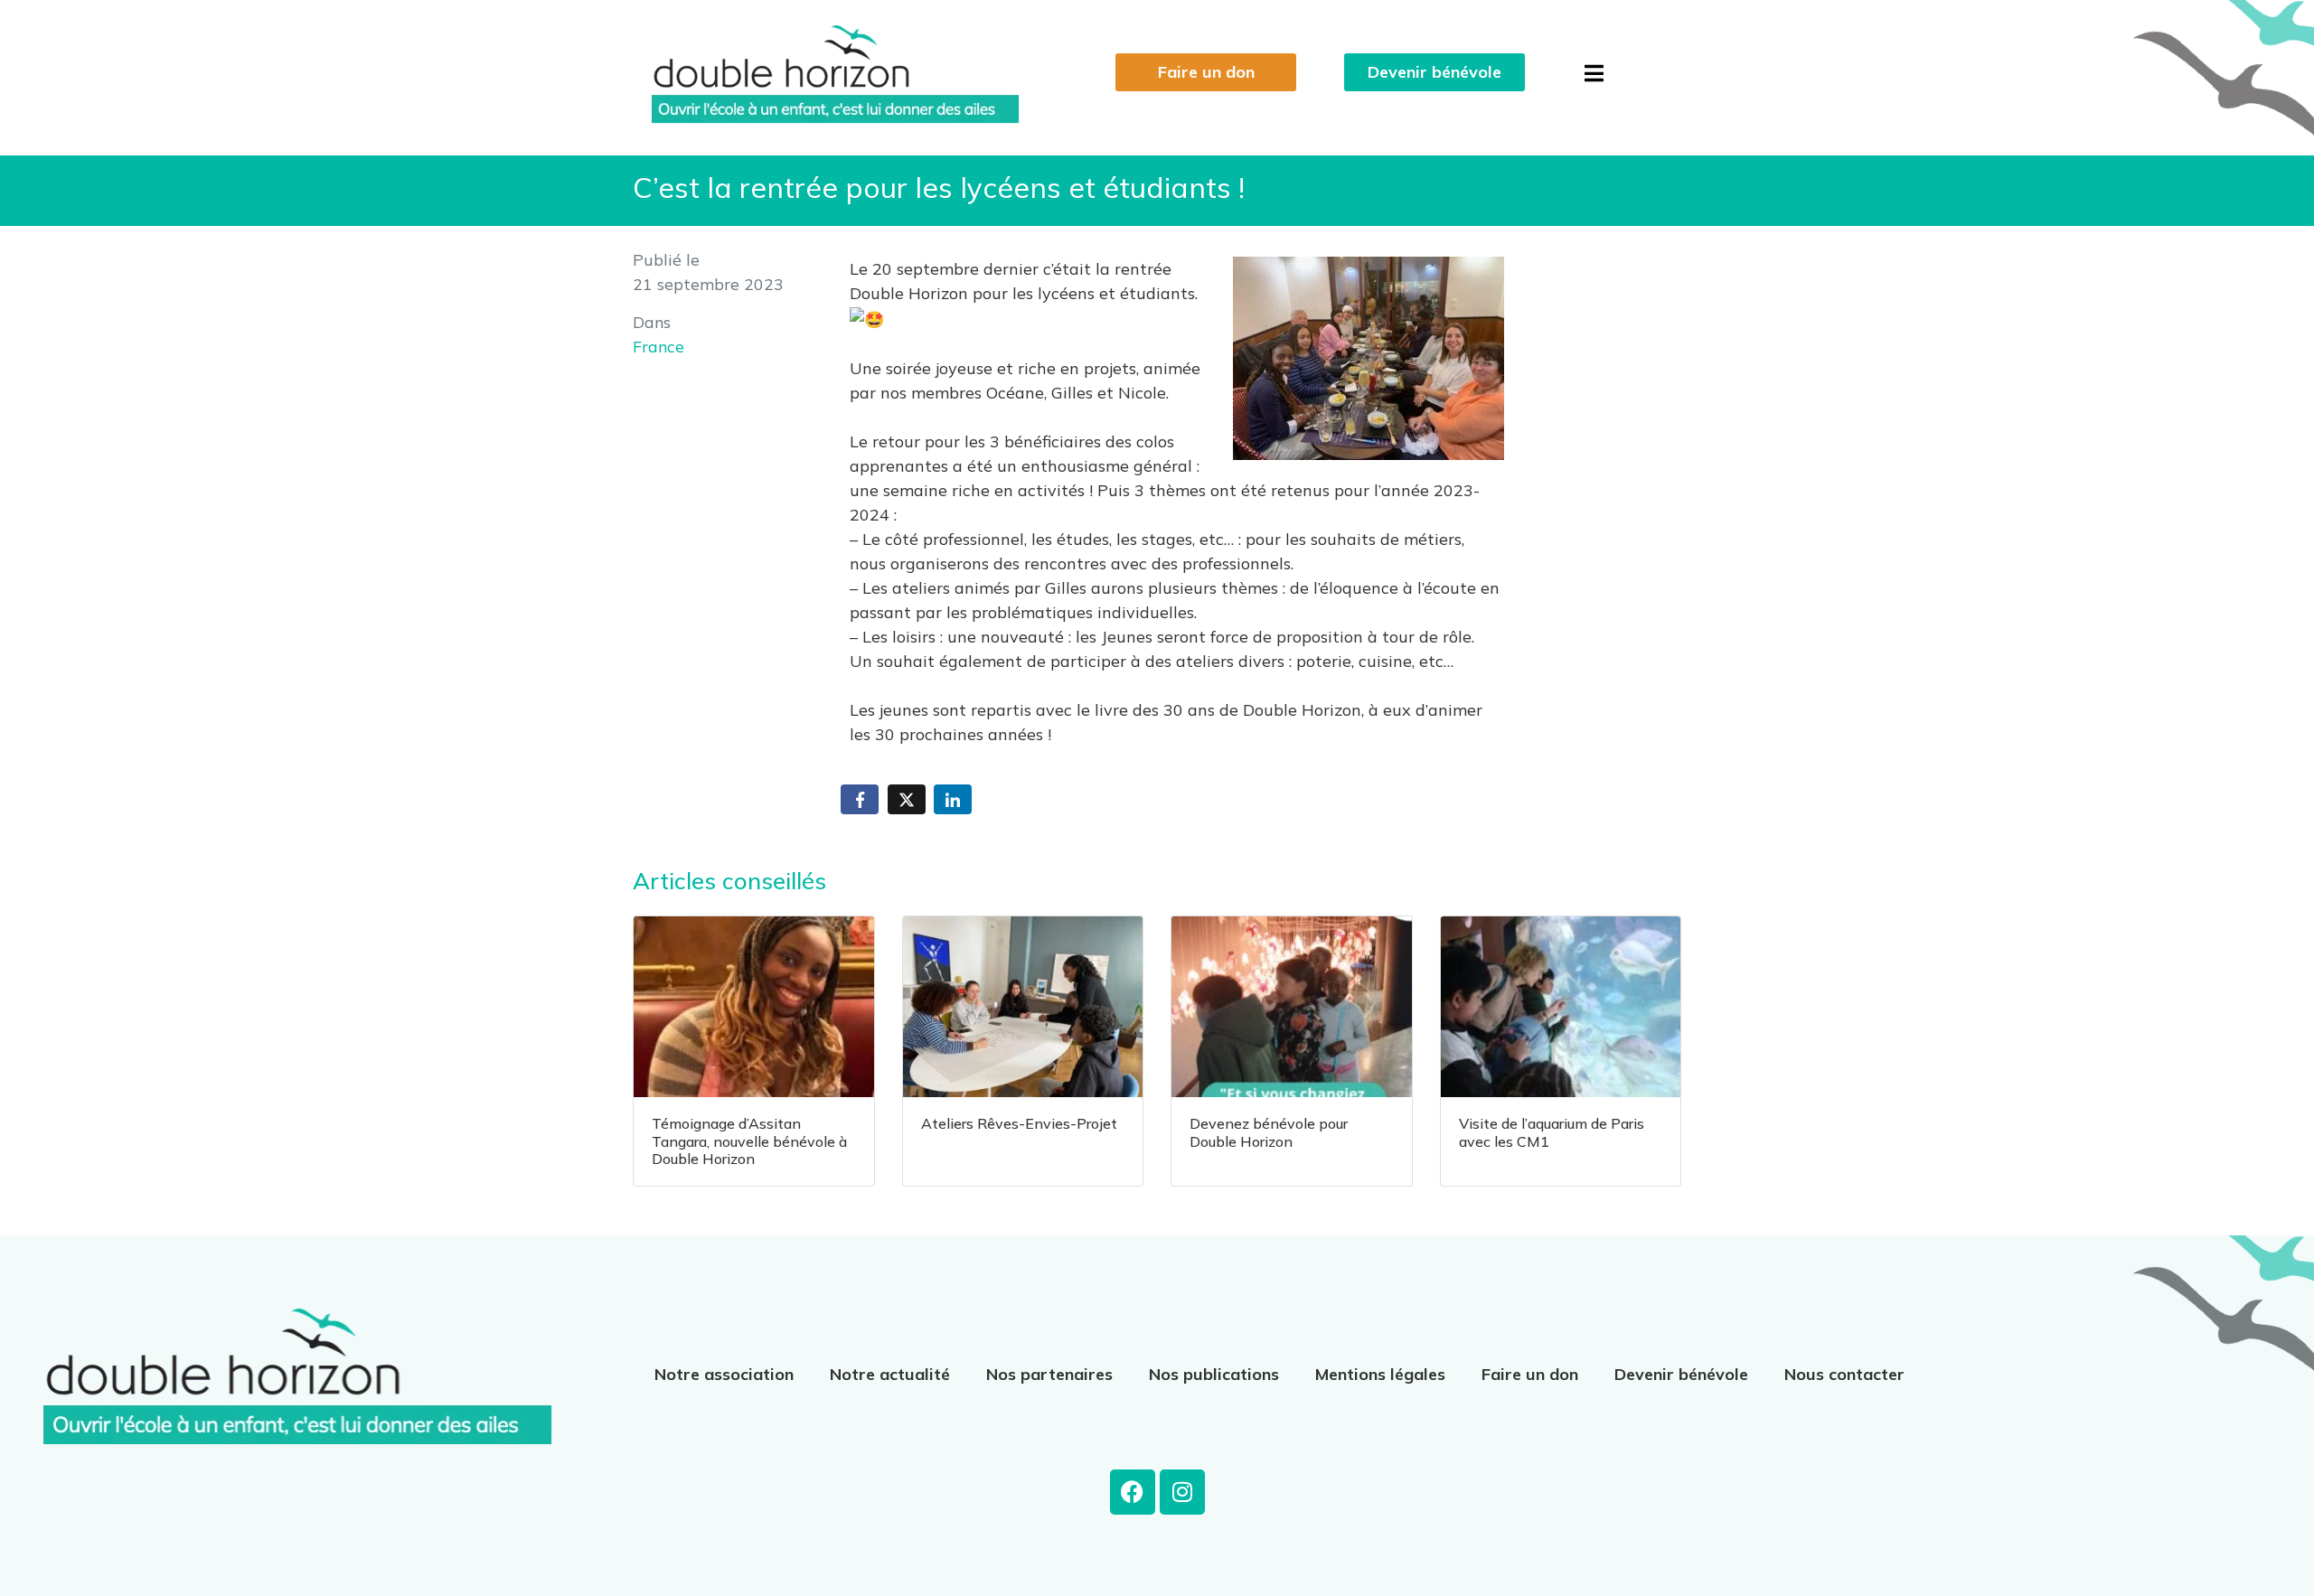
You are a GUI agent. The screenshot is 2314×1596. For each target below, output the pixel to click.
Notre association (724, 1374)
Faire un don (1530, 1374)
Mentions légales (1380, 1374)
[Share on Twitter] (907, 799)
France (658, 346)
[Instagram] (1182, 1492)
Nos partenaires (1049, 1374)
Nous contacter (1844, 1374)
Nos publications (1214, 1374)
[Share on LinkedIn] (953, 799)
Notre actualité (890, 1374)
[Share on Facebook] (860, 799)
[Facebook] (1133, 1492)
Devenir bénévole (1681, 1374)
